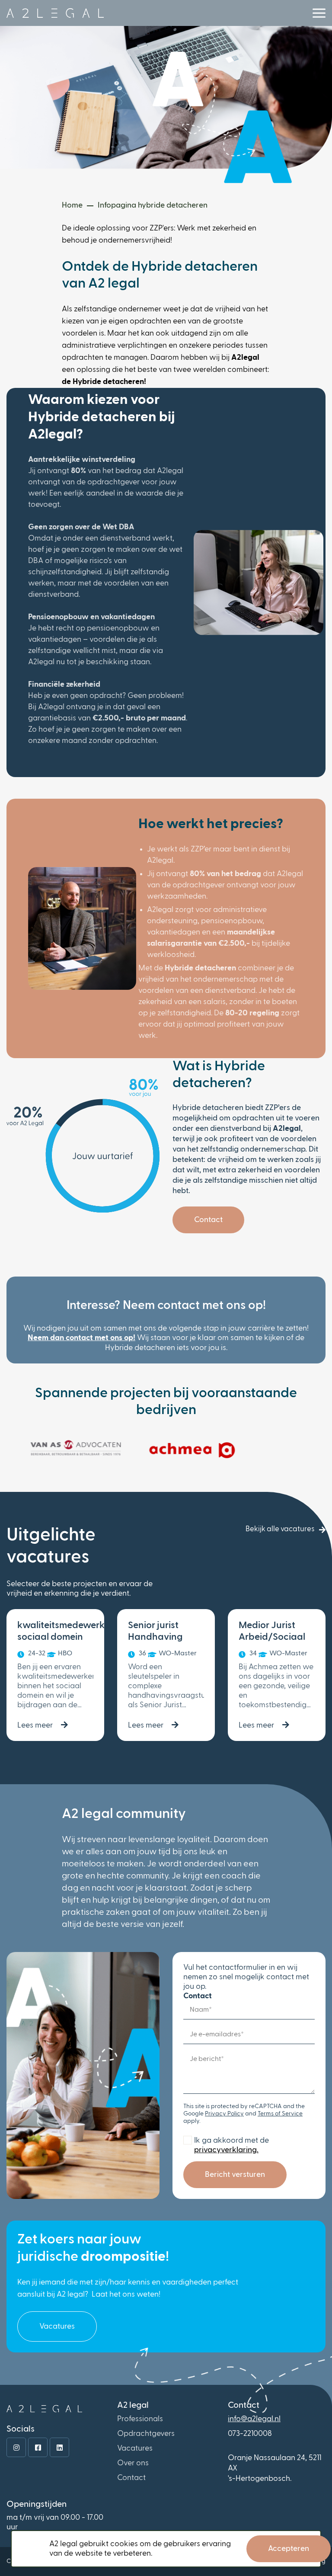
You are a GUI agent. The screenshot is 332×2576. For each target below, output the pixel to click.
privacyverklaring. (226, 2150)
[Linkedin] (59, 2447)
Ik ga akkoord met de (231, 2145)
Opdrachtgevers (146, 2434)
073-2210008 (250, 2434)
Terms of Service (280, 2114)
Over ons (133, 2463)
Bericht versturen (235, 2175)
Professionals (140, 2419)
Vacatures (57, 2326)
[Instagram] (16, 2447)
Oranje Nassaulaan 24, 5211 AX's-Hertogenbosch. (275, 2468)
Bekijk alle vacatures (280, 1529)
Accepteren (289, 2549)
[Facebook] (38, 2447)
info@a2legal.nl (254, 2419)
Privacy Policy (224, 2114)
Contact (208, 1220)
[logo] (55, 13)
